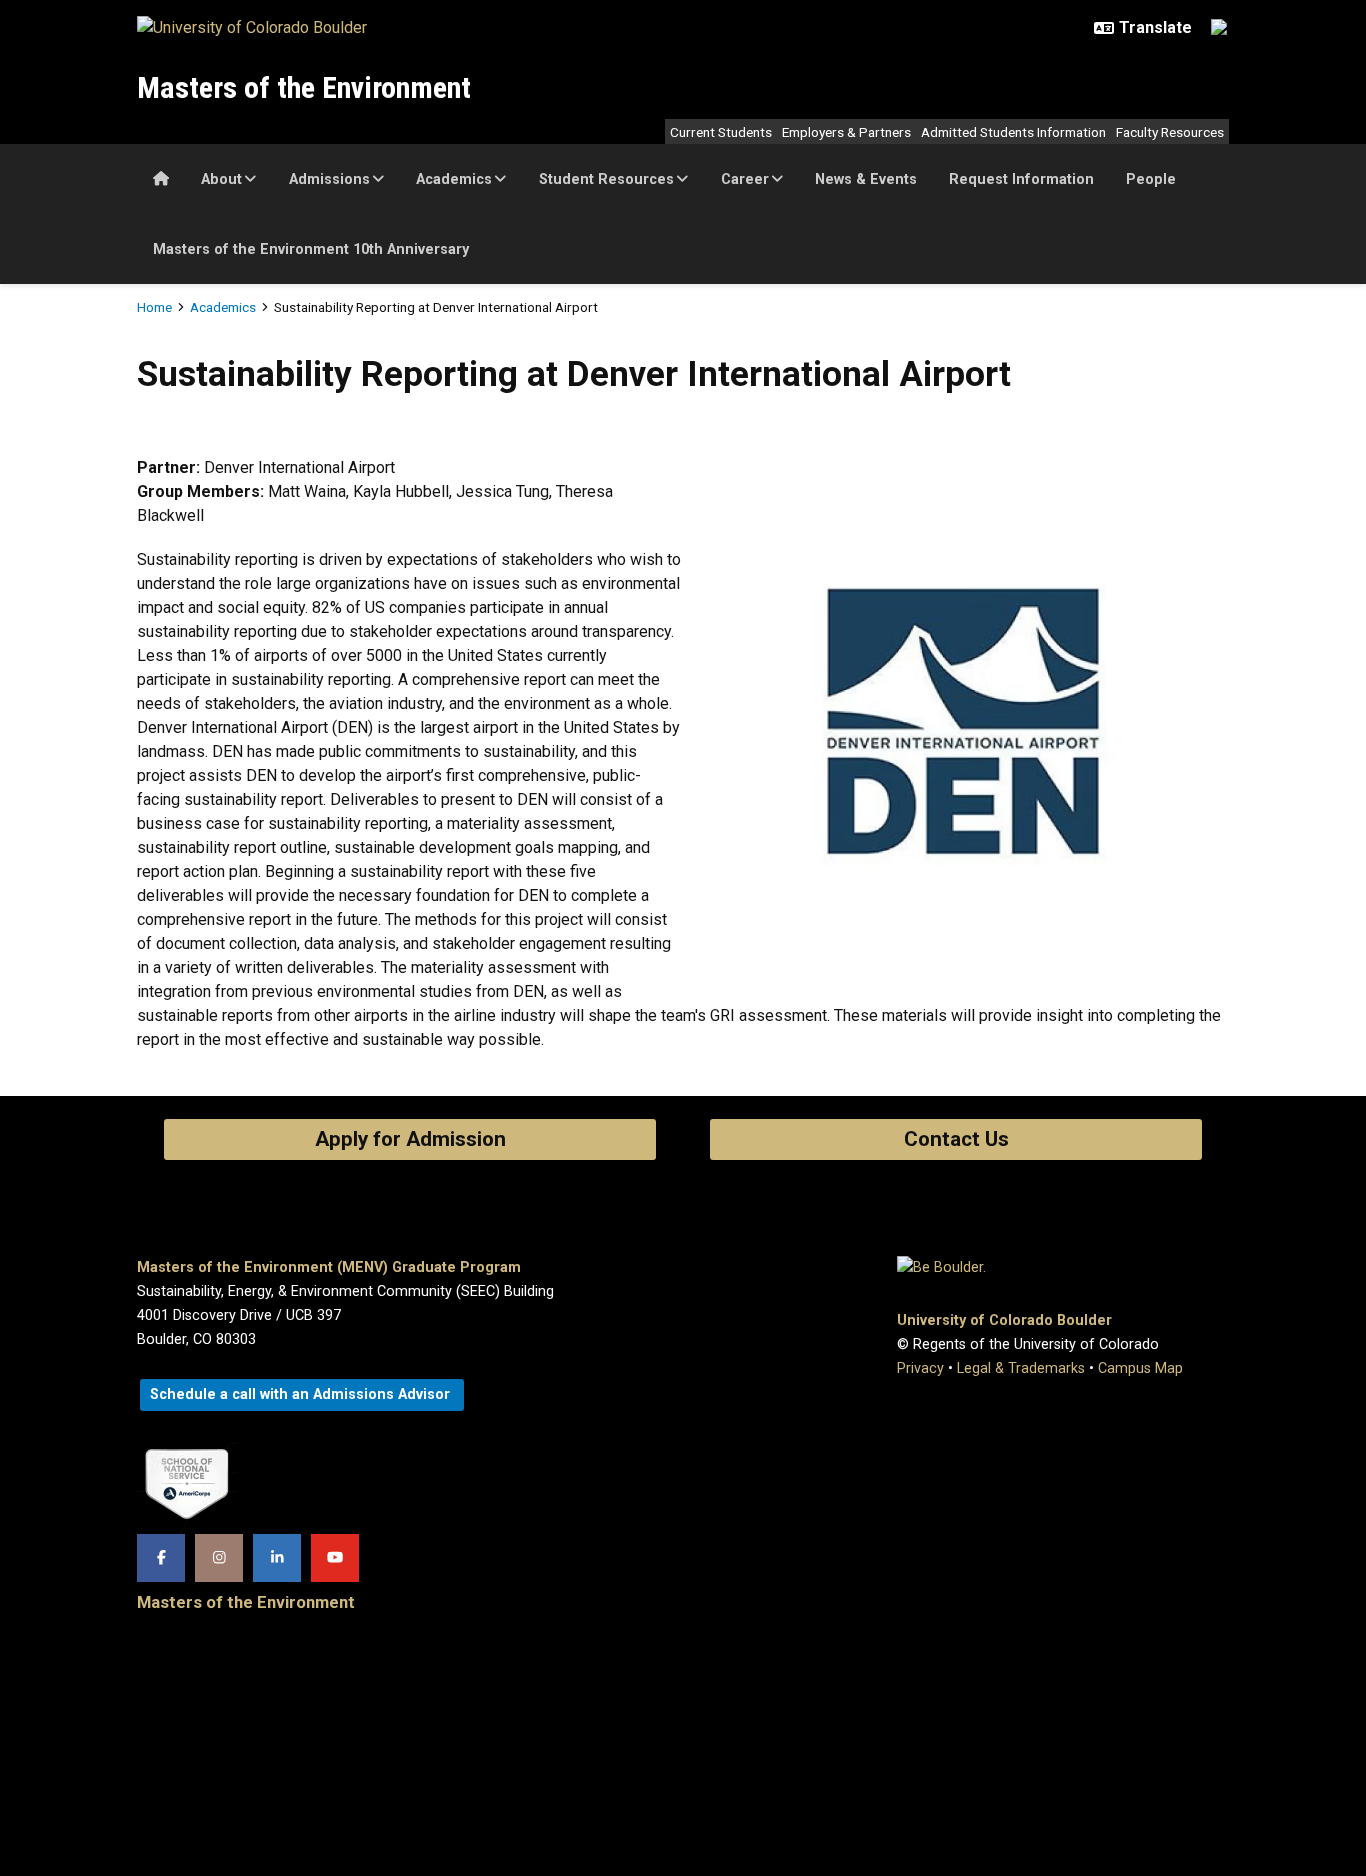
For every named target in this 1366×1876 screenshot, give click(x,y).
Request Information (1021, 179)
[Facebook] (161, 1558)
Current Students (721, 132)
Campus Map (1140, 1368)
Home (154, 307)
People (1151, 179)
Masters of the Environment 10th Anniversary (311, 249)
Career (745, 179)
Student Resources (606, 179)
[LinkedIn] (277, 1558)
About (221, 179)
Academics (454, 179)
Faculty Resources (1170, 132)
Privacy (920, 1368)
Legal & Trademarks (1021, 1368)
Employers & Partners (846, 132)
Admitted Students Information (1013, 132)
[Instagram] (219, 1558)
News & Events (866, 179)
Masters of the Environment (304, 87)
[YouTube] (335, 1558)
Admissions (329, 179)
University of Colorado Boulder (1004, 1320)
